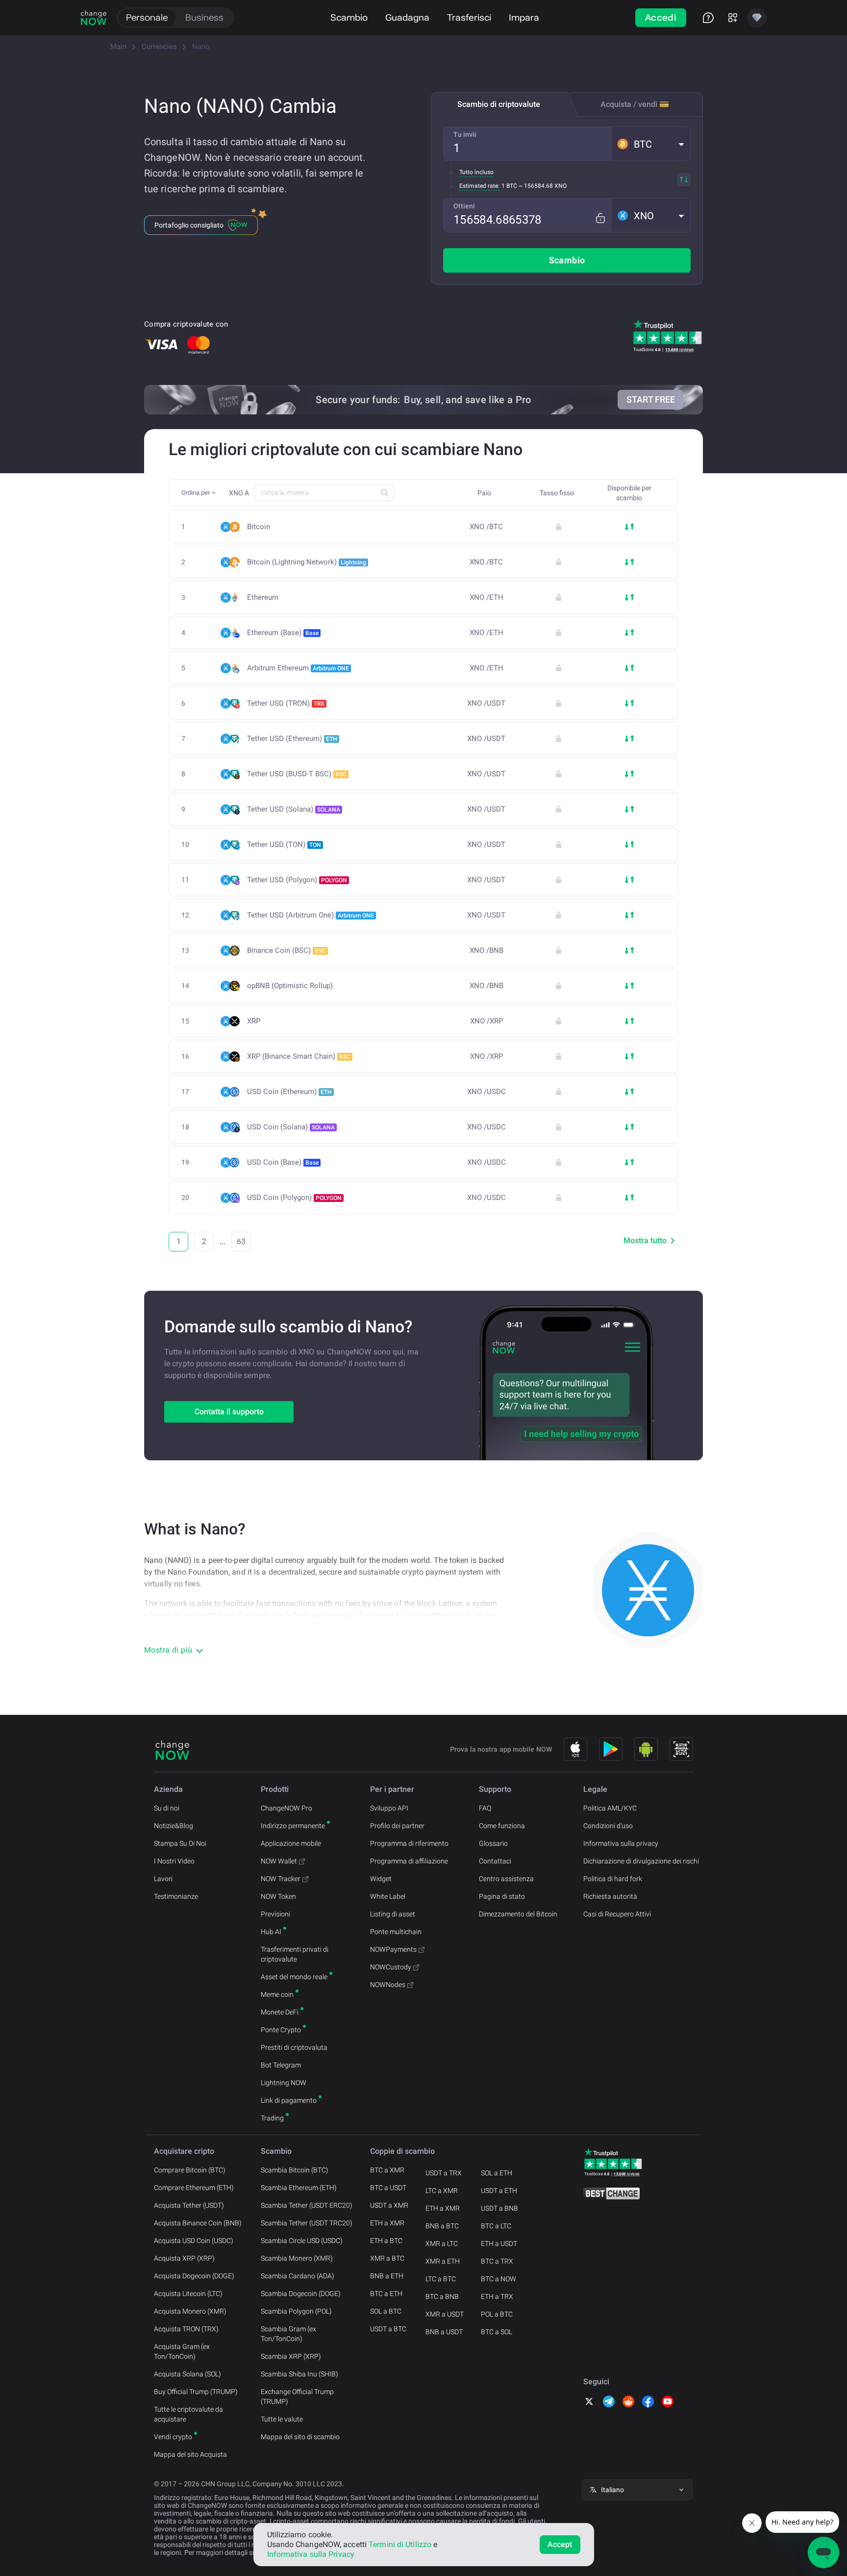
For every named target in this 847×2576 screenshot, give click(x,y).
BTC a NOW (498, 2279)
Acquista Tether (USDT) (189, 2205)
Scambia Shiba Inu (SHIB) (299, 2374)
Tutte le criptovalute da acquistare (188, 2414)
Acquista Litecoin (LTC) (188, 2294)
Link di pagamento (289, 2100)
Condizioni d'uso (608, 1826)
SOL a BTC (386, 2311)
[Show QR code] (681, 1749)
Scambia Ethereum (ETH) (299, 2188)
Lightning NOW (284, 2083)
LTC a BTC (441, 2279)
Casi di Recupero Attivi (617, 1914)
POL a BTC (497, 2314)
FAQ (485, 1808)
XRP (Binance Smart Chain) (299, 1056)
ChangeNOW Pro (286, 1808)
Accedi (661, 17)
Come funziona (502, 1826)
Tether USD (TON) (284, 844)
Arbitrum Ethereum (298, 668)
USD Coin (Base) (283, 1162)
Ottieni (464, 206)
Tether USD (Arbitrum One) (311, 915)
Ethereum (263, 598)
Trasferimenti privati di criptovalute (295, 1954)
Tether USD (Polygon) (297, 880)
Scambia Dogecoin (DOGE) (301, 2294)
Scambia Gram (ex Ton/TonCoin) (288, 2334)
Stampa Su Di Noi (180, 1843)
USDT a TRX (444, 2173)
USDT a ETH (499, 2191)
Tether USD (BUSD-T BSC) (297, 774)
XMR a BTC (387, 2258)
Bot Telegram (281, 2065)
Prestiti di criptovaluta (294, 2047)
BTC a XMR (387, 2170)
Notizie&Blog (174, 1826)
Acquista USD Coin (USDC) (194, 2241)
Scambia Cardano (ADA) (298, 2276)
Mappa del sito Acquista (190, 2454)
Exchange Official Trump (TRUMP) (297, 2397)
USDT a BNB (499, 2208)
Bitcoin (259, 527)
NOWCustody (391, 1967)
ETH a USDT (499, 2244)
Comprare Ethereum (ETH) (194, 2188)
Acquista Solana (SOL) (187, 2374)
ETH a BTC (386, 2241)
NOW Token (278, 1896)
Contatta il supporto (229, 1412)
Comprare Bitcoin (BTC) (190, 2170)
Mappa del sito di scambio (300, 2437)
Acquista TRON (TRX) (186, 2329)
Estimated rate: (479, 186)
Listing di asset (393, 1914)
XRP (254, 1021)
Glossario (493, 1843)
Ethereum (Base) (283, 633)
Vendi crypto (173, 2437)
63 (241, 1241)
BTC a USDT (388, 2188)
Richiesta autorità (610, 1896)
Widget (381, 1879)
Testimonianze (176, 1896)
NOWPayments (393, 1949)
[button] (651, 144)
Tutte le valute (282, 2419)
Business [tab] (204, 17)
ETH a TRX (497, 2296)
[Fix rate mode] (600, 218)
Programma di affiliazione (409, 1861)
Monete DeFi (280, 2012)
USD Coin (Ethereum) (289, 1092)
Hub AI (271, 1932)
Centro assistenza (506, 1879)
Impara (524, 17)
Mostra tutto (645, 1240)
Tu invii (465, 134)
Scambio (349, 17)
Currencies (159, 47)
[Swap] (684, 179)
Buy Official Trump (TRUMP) (196, 2392)
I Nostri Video (174, 1861)
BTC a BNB (442, 2296)
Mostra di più (168, 1650)
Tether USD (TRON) (286, 703)
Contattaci (495, 1861)
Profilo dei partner (397, 1826)
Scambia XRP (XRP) (291, 2356)
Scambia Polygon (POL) (296, 2311)
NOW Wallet (279, 1861)
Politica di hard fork (613, 1879)
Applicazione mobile (291, 1843)
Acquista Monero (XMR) (190, 2311)
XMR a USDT (445, 2314)
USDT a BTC (388, 2329)
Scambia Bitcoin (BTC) (295, 2170)
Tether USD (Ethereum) (292, 739)
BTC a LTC (496, 2226)
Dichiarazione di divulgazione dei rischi (641, 1861)
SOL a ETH (497, 2173)
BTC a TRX (497, 2261)
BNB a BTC (442, 2226)
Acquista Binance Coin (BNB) (198, 2223)
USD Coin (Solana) (291, 1127)
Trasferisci (469, 17)
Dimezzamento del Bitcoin (518, 1914)
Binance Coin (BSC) (286, 950)
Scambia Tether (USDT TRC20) (307, 2223)
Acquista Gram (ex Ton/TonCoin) (182, 2351)
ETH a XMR (387, 2223)
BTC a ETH (386, 2294)
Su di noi (167, 1808)
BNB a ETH (387, 2276)
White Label (388, 1896)
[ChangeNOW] (94, 18)
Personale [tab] (147, 17)
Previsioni (275, 1914)
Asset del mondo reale (294, 1977)
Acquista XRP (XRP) (184, 2258)
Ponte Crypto (281, 2030)
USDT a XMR (389, 2205)
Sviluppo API (389, 1808)
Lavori (163, 1879)
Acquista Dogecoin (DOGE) (194, 2276)
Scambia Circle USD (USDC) (302, 2241)
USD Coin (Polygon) (294, 1198)
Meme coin (277, 1994)
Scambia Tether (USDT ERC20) (307, 2205)
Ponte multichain (396, 1932)
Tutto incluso (476, 172)
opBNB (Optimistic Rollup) (290, 986)
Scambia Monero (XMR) (297, 2258)
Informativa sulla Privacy (311, 2554)
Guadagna (407, 17)
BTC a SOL (497, 2332)
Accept (560, 2544)
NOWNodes (388, 1985)
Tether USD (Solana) (294, 809)
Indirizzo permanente (293, 1826)
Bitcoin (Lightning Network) (307, 562)
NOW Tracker (281, 1879)
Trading (272, 2118)
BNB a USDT (444, 2332)
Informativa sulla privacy (621, 1843)
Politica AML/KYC (610, 1808)
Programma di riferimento (409, 1843)
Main (118, 47)
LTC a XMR (442, 2191)
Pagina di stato (502, 1896)
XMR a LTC (442, 2244)
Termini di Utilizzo (400, 2544)
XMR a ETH (443, 2261)
